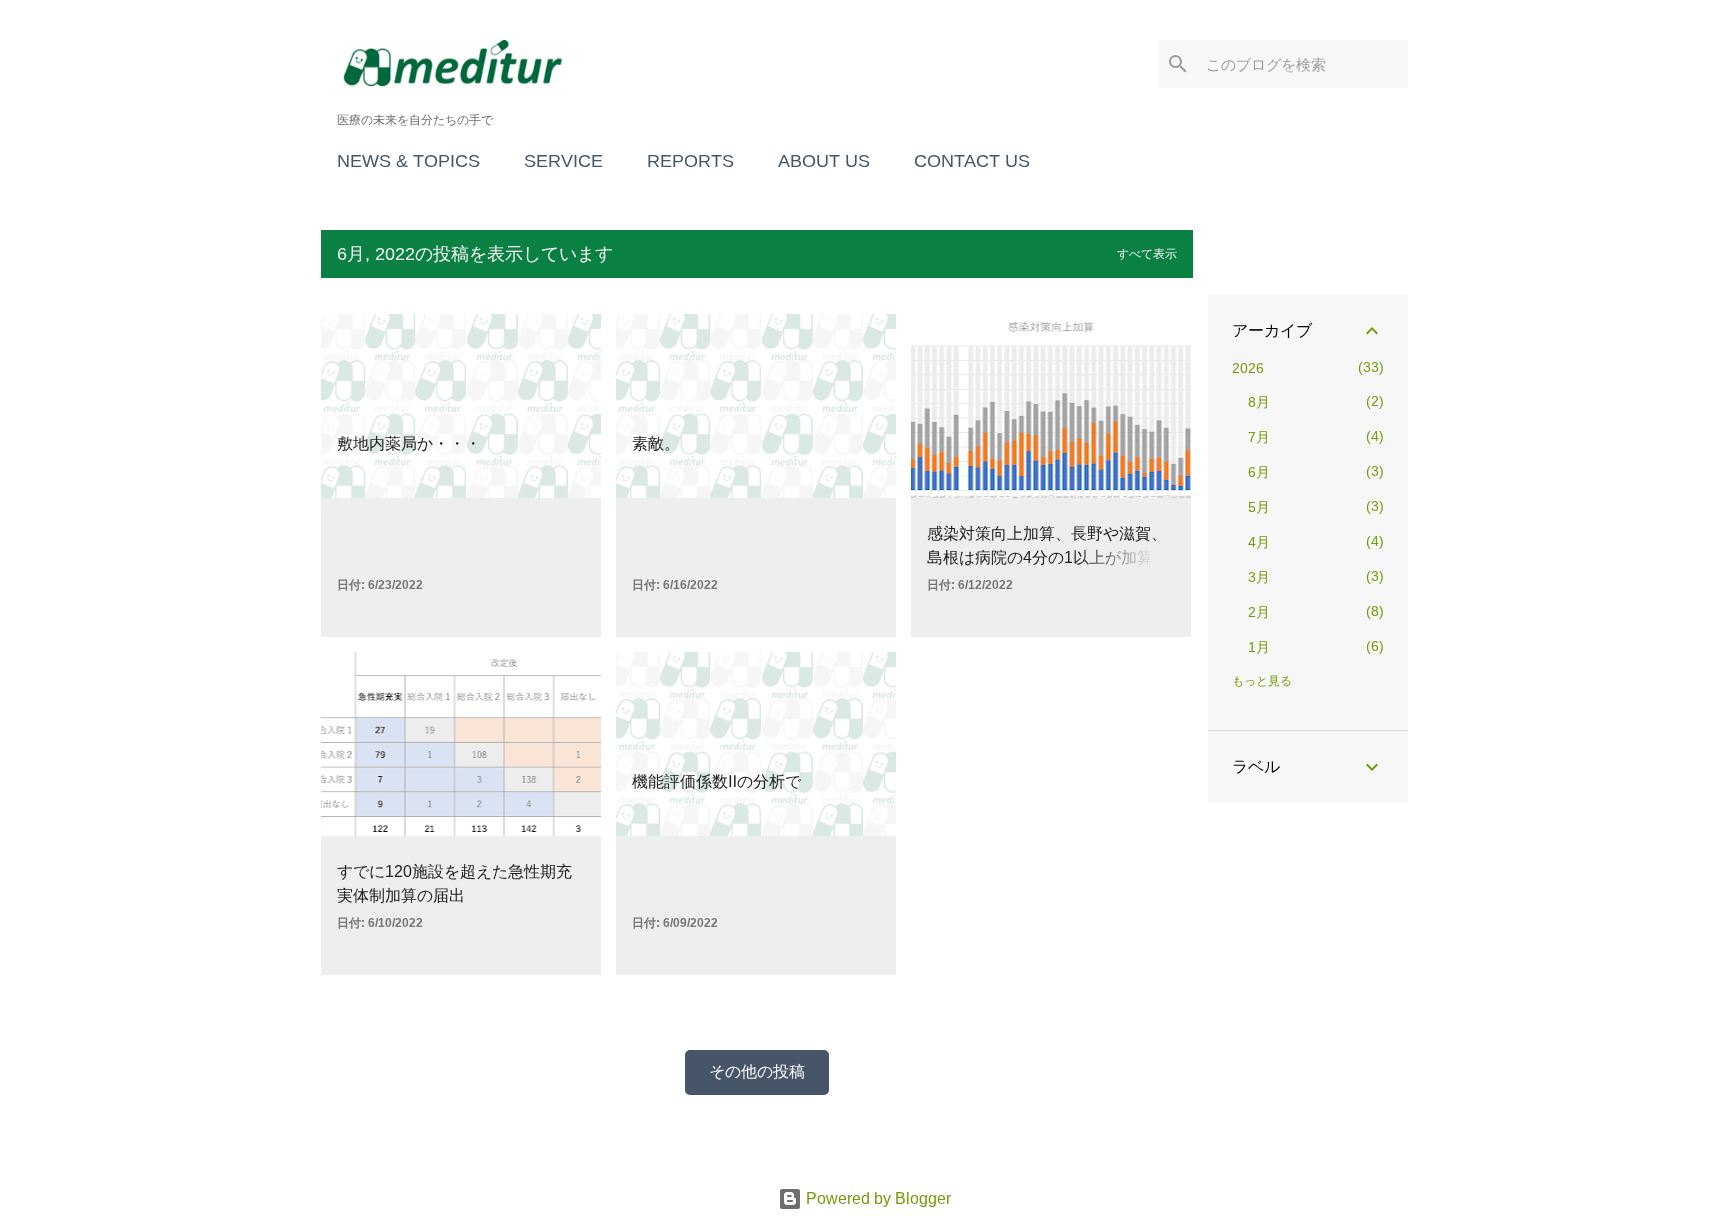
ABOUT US (824, 161)
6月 (1259, 472)
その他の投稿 (757, 1071)
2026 (1248, 368)
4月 (1259, 542)
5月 (1259, 507)
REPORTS (690, 161)
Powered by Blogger (876, 1198)
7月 (1259, 437)
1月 (1259, 647)
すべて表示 (1147, 254)
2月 (1259, 612)
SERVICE (563, 161)
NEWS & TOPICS (408, 161)
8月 (1259, 402)
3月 (1259, 577)
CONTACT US (972, 161)
